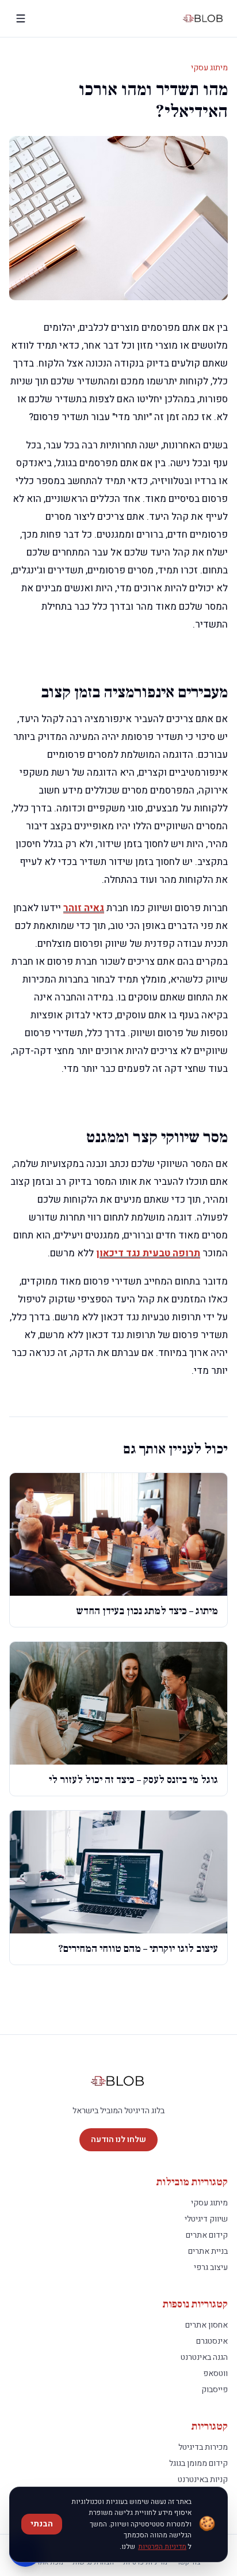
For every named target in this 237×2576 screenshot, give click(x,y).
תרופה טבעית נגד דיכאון (148, 1253)
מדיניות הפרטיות (162, 2547)
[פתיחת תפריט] (21, 18)
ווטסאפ (215, 2373)
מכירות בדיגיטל (203, 2447)
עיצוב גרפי (211, 2267)
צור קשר (189, 2562)
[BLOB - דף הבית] (204, 18)
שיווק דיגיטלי (206, 2219)
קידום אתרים (207, 2235)
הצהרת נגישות (93, 2562)
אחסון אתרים (207, 2325)
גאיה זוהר (84, 908)
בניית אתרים (208, 2251)
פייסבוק (215, 2390)
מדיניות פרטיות (145, 2562)
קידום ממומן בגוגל (198, 2463)
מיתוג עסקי (209, 68)
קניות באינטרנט (203, 2479)
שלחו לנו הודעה (118, 2139)
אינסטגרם (212, 2341)
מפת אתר (50, 2562)
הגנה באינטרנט (204, 2357)
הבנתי (42, 2524)
